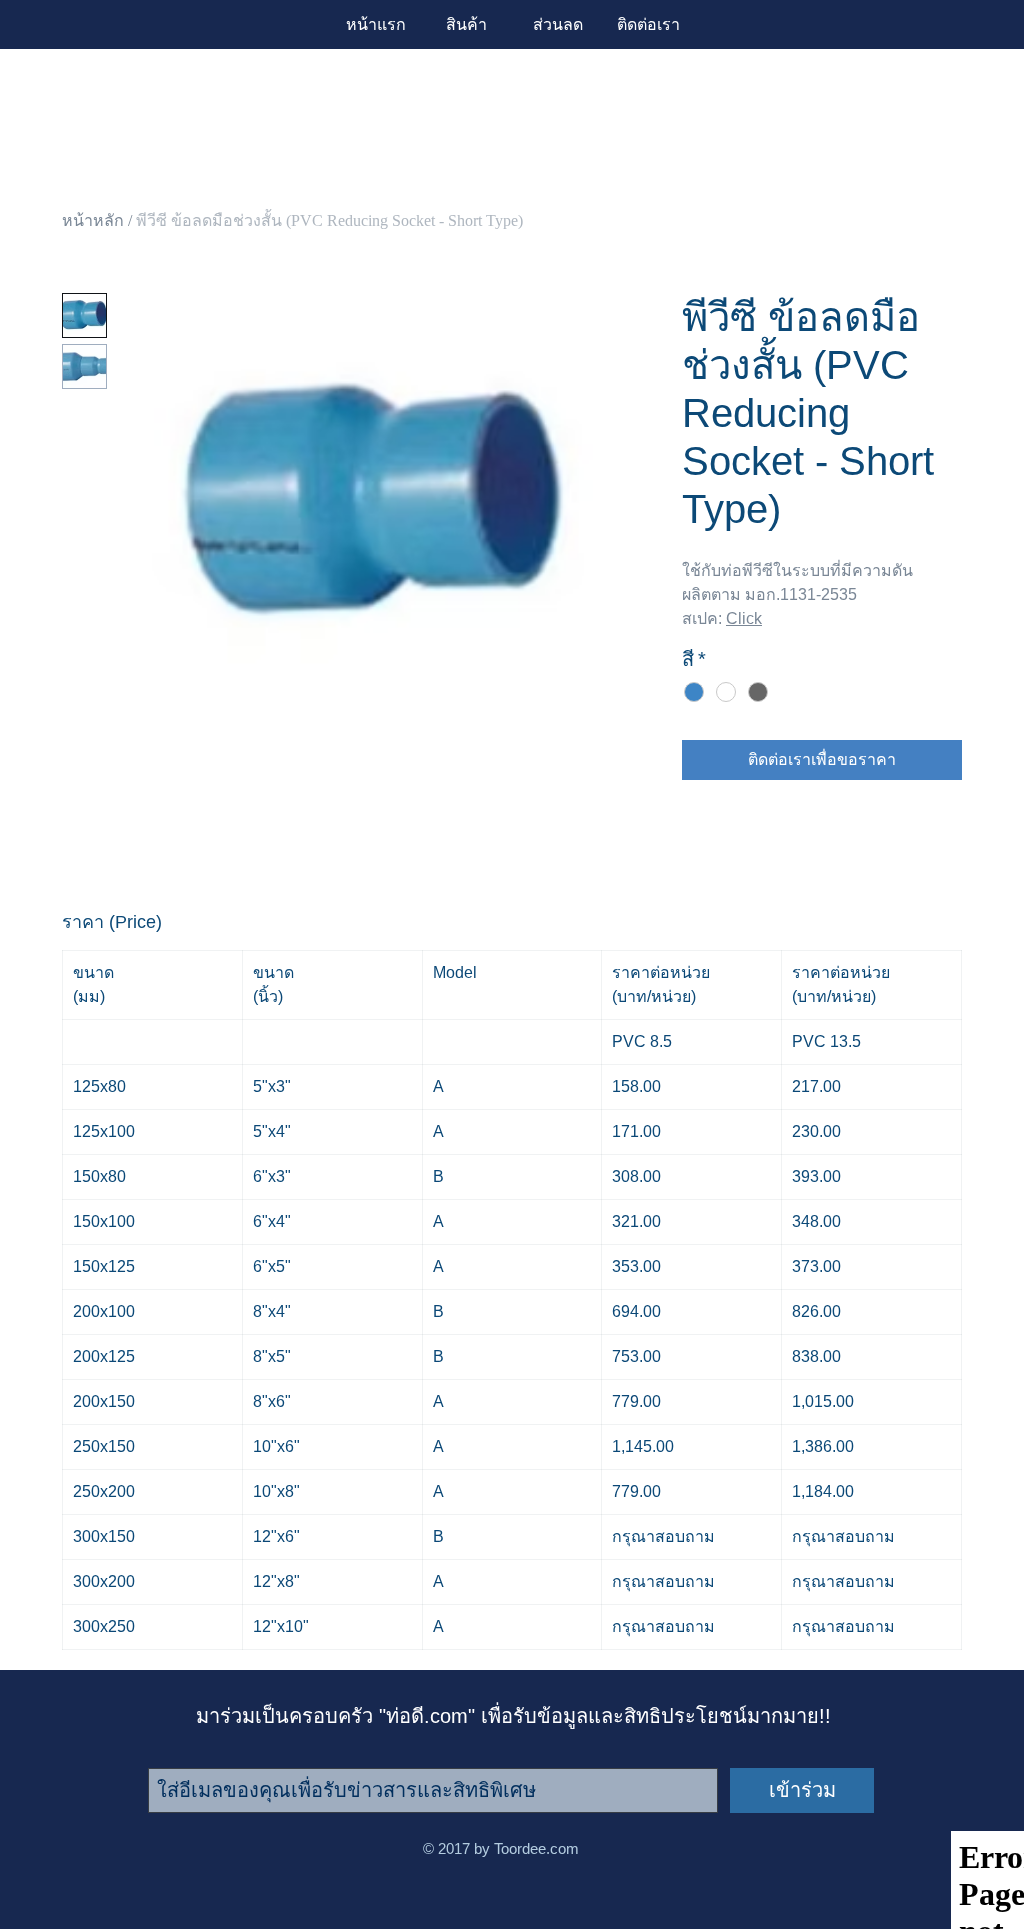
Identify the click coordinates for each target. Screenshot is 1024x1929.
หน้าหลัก (93, 220)
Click (744, 618)
